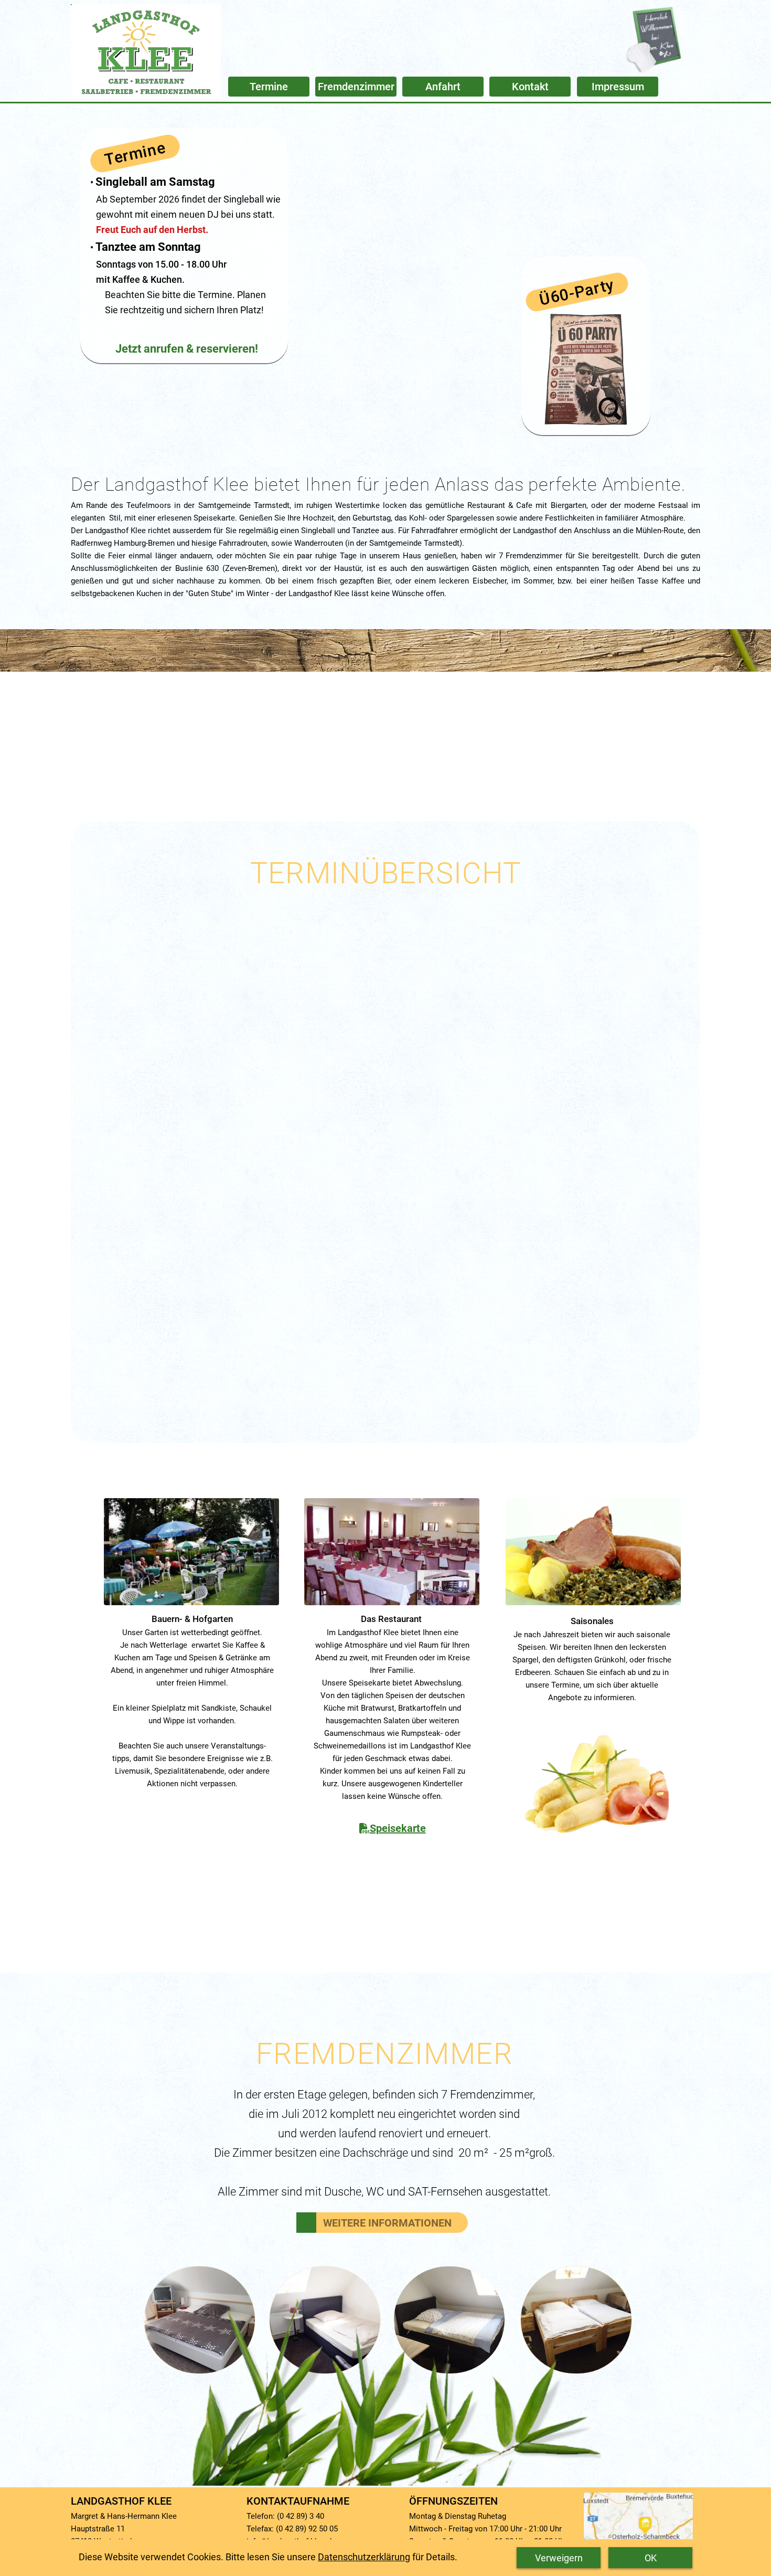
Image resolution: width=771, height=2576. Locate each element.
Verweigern (559, 2558)
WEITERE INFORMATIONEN (387, 2223)
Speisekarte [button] (398, 1828)
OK (651, 2558)
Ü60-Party (577, 292)
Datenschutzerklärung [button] (364, 2557)
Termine (135, 153)
